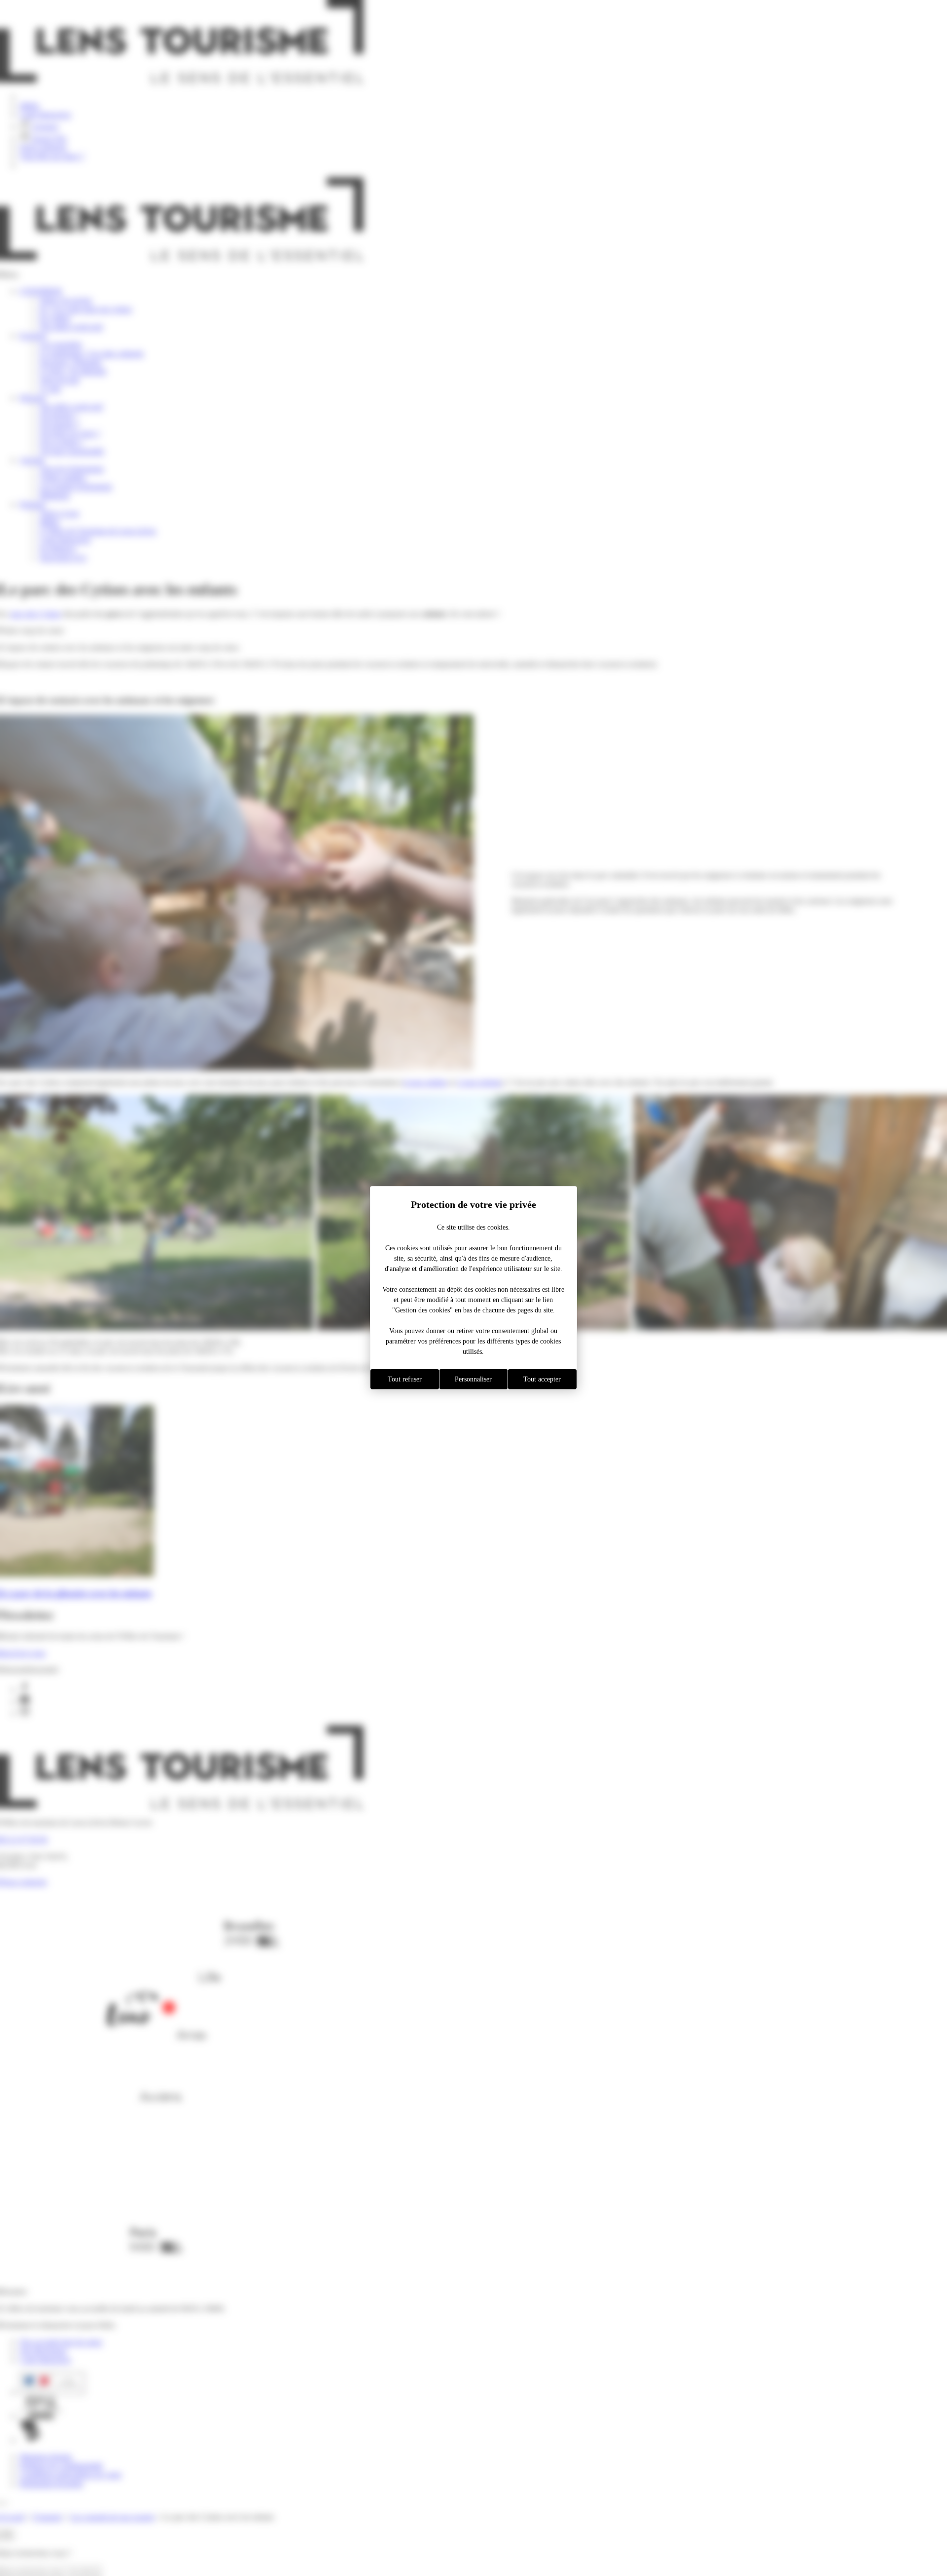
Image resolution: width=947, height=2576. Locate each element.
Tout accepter (542, 1379)
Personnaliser (473, 1379)
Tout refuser (405, 1379)
